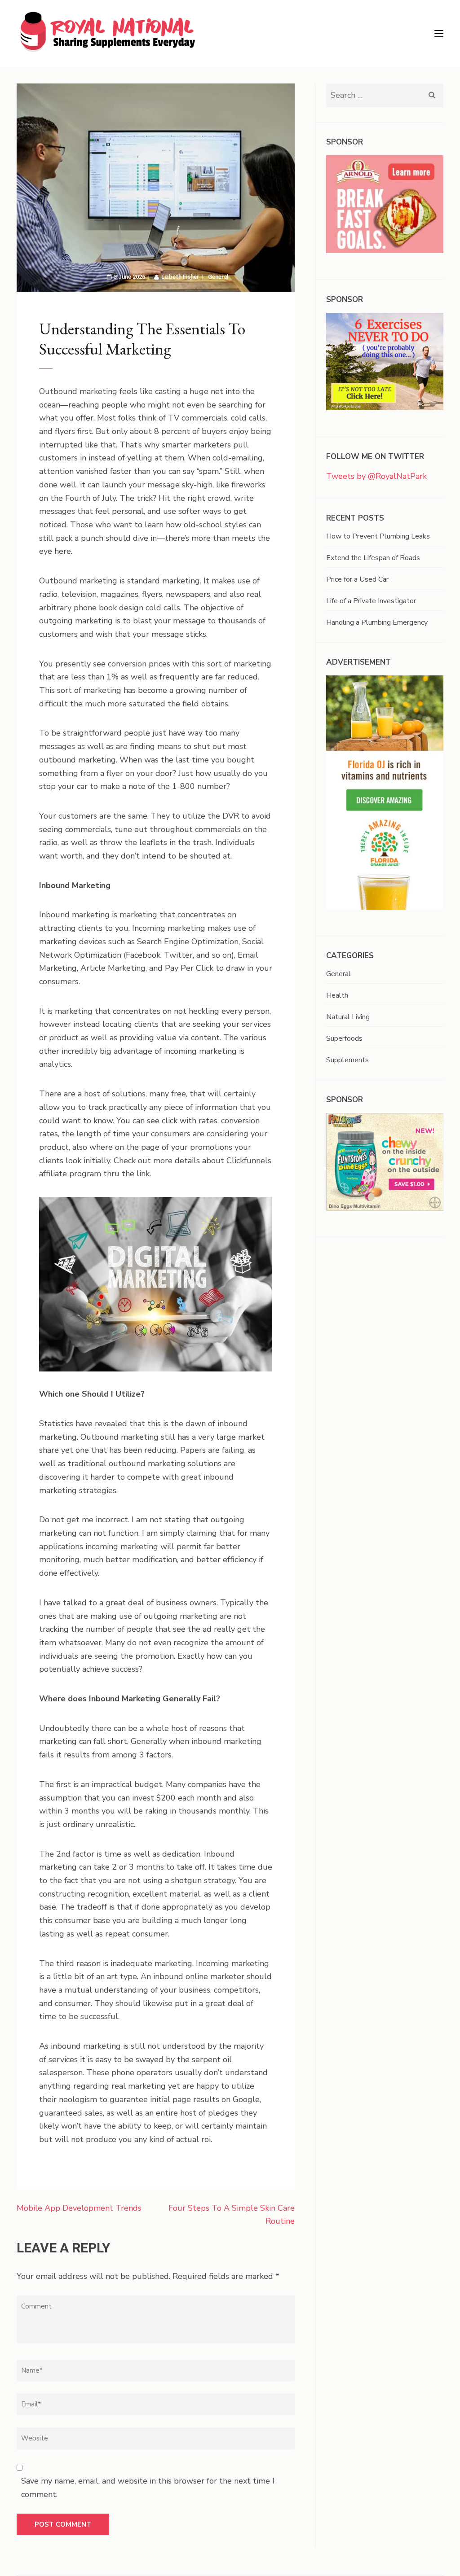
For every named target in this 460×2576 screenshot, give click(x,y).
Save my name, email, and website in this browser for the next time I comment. (148, 2488)
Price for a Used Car (357, 579)
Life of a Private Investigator (371, 601)
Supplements (347, 1060)
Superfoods (344, 1038)
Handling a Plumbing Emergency (377, 622)
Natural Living (348, 1017)
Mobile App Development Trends (79, 2208)
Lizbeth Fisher (180, 277)
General (218, 277)
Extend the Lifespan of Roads (373, 558)
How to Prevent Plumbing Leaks (378, 536)
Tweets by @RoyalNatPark (376, 476)
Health (337, 995)
